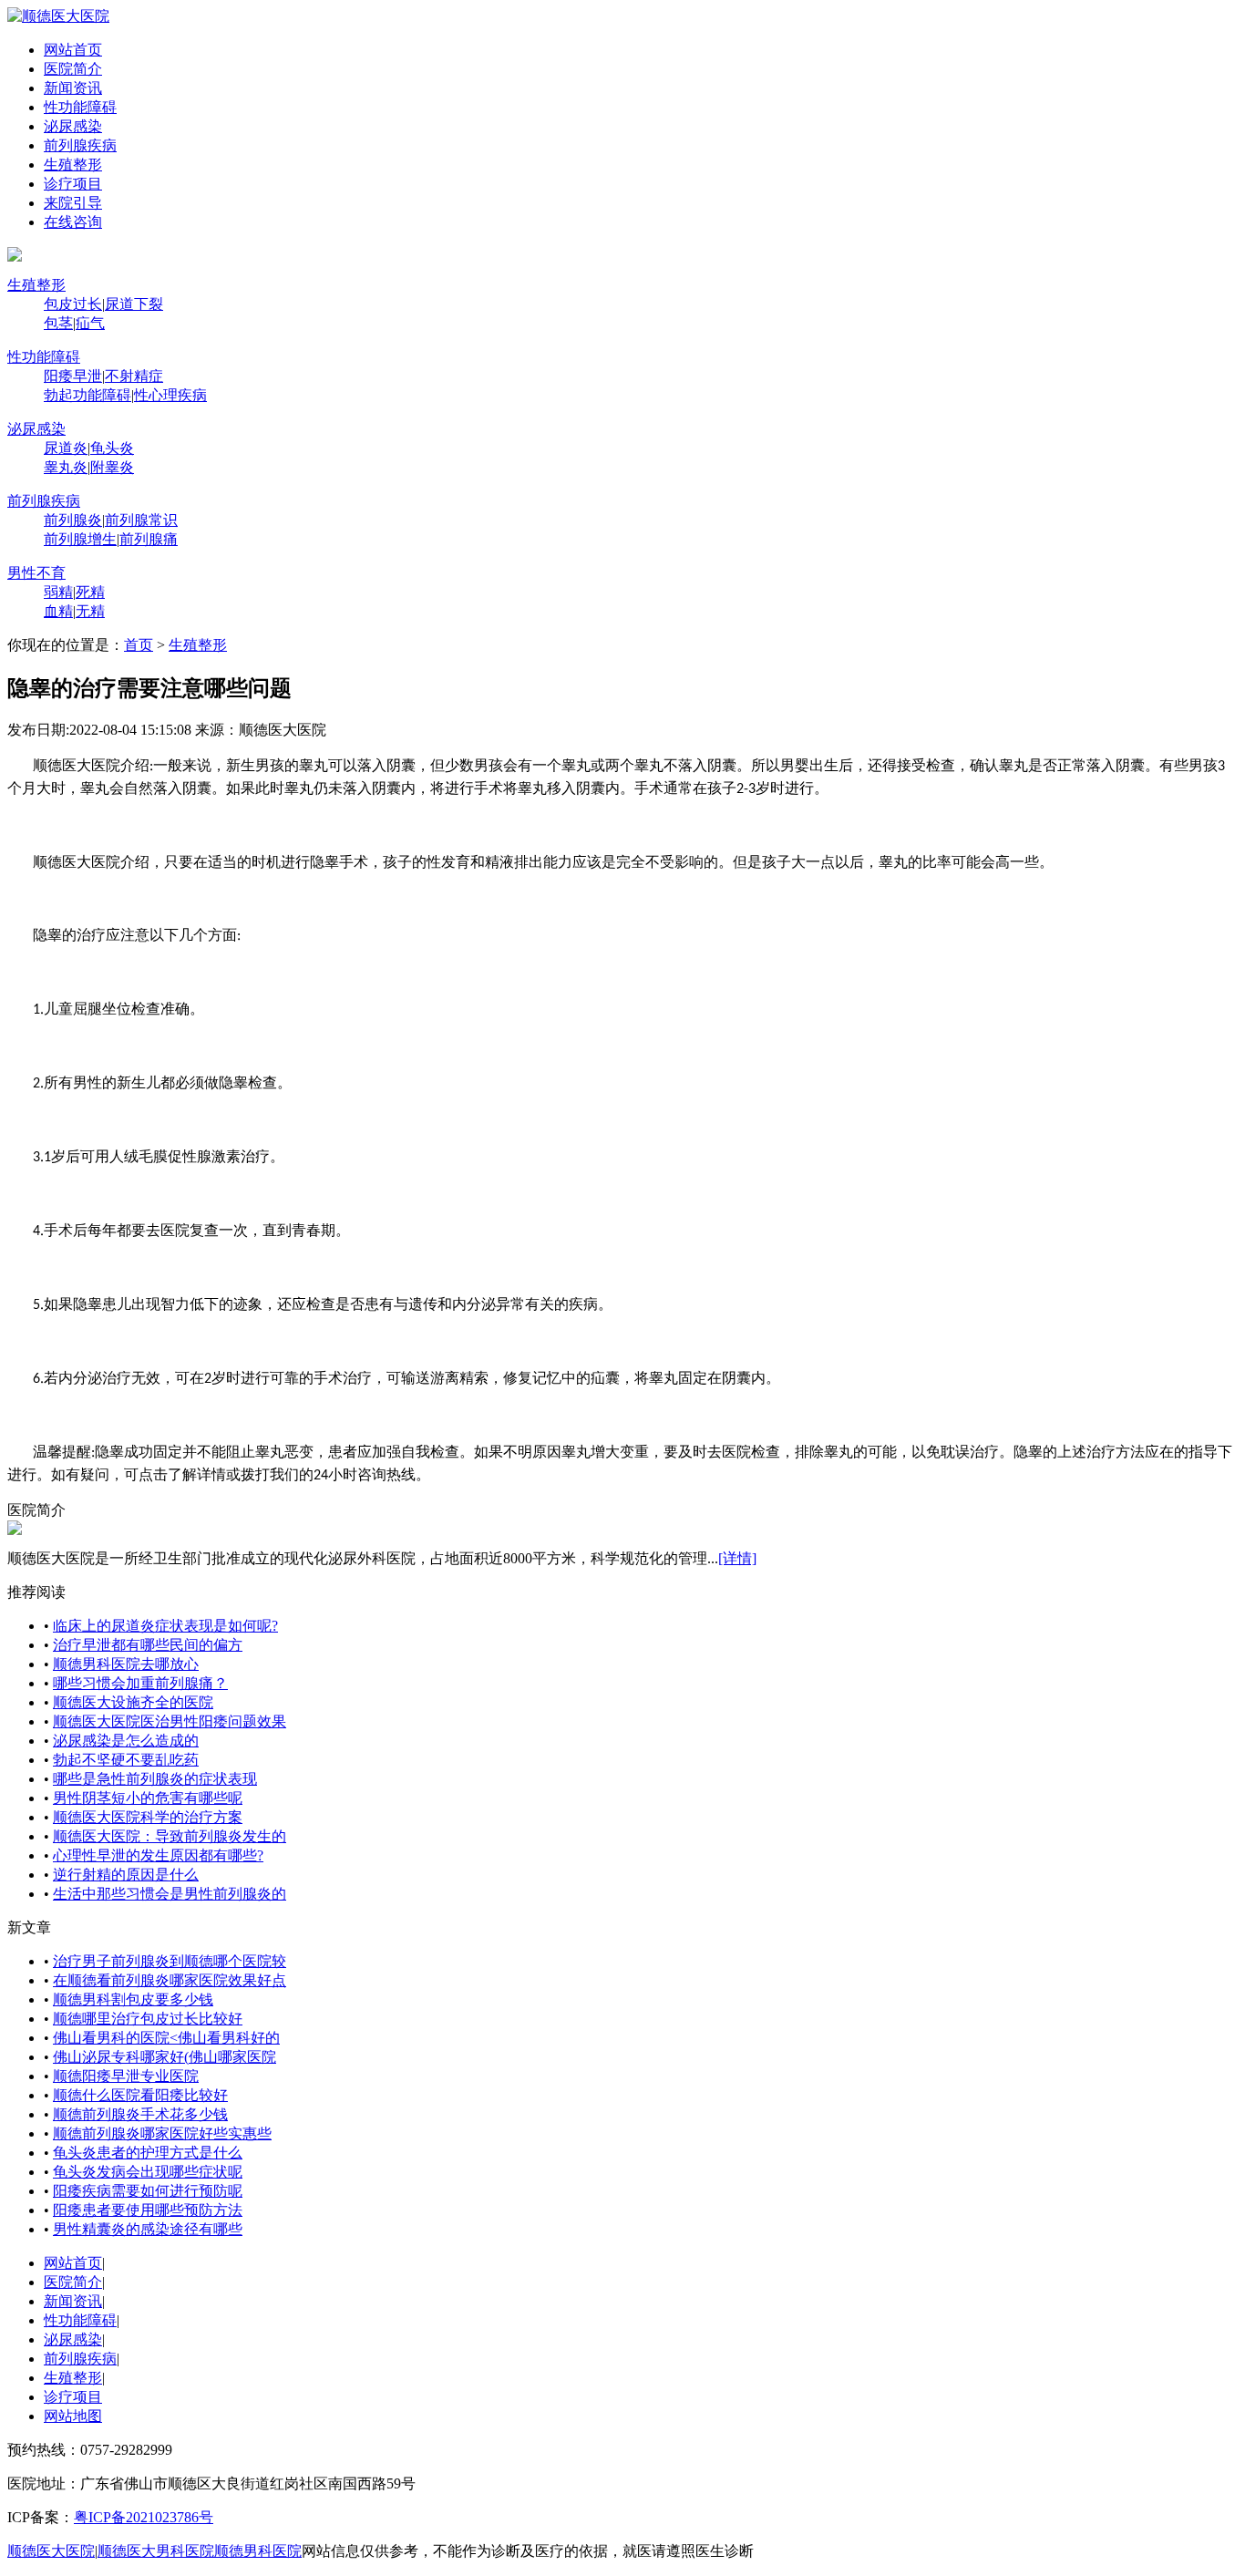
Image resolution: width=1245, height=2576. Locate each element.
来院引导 (73, 203)
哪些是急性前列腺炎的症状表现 (155, 1779)
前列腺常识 (141, 520)
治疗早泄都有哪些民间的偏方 (148, 1645)
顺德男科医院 (258, 2551)
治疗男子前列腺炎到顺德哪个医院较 (170, 1961)
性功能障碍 (80, 107)
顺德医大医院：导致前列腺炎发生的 (170, 1836)
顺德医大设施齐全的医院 (133, 1702)
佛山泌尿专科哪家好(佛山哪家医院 (165, 2057)
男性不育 (36, 573)
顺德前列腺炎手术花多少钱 (140, 2114)
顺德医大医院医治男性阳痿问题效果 (170, 1721)
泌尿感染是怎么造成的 (126, 1741)
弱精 (58, 592)
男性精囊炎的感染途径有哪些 (148, 2229)
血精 (58, 611)
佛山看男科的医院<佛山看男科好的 (166, 2038)
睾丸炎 (66, 467)
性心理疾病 (170, 395)
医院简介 (73, 69)
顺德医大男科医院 (156, 2551)
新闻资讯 (73, 88)
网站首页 (73, 50)
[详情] (737, 1558)
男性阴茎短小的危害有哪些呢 (148, 1798)
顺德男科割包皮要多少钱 (133, 1999)
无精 (90, 611)
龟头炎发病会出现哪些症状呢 (148, 2172)
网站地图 (73, 2416)
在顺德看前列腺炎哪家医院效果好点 (170, 1980)
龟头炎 (112, 448)
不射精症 (134, 376)
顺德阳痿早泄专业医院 (126, 2076)
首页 (139, 645)
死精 (90, 592)
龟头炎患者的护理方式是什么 (148, 2153)
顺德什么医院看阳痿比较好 (140, 2095)
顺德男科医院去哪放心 (126, 1664)
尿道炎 (66, 448)
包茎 (58, 323)
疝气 (90, 323)
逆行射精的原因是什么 (126, 1875)
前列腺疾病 (80, 145)
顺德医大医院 (51, 2551)
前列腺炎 (73, 520)
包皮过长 (73, 304)
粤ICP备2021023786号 (144, 2517)
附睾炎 (112, 467)
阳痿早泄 (73, 376)
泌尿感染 (73, 126)
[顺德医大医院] (58, 16)
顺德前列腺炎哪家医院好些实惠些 (162, 2133)
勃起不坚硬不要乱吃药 (126, 1760)
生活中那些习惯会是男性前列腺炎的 (170, 1894)
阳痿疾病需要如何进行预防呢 (148, 2191)
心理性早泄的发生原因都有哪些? (158, 1855)
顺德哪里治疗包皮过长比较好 (148, 2019)
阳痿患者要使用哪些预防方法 (148, 2210)
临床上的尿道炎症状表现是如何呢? (165, 1626)
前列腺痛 (149, 539)
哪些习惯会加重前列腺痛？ (140, 1683)
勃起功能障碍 (87, 395)
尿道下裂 (134, 304)
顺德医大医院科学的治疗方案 (148, 1817)
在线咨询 (73, 222)
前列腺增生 (80, 539)
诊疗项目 (73, 184)
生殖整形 (73, 165)
